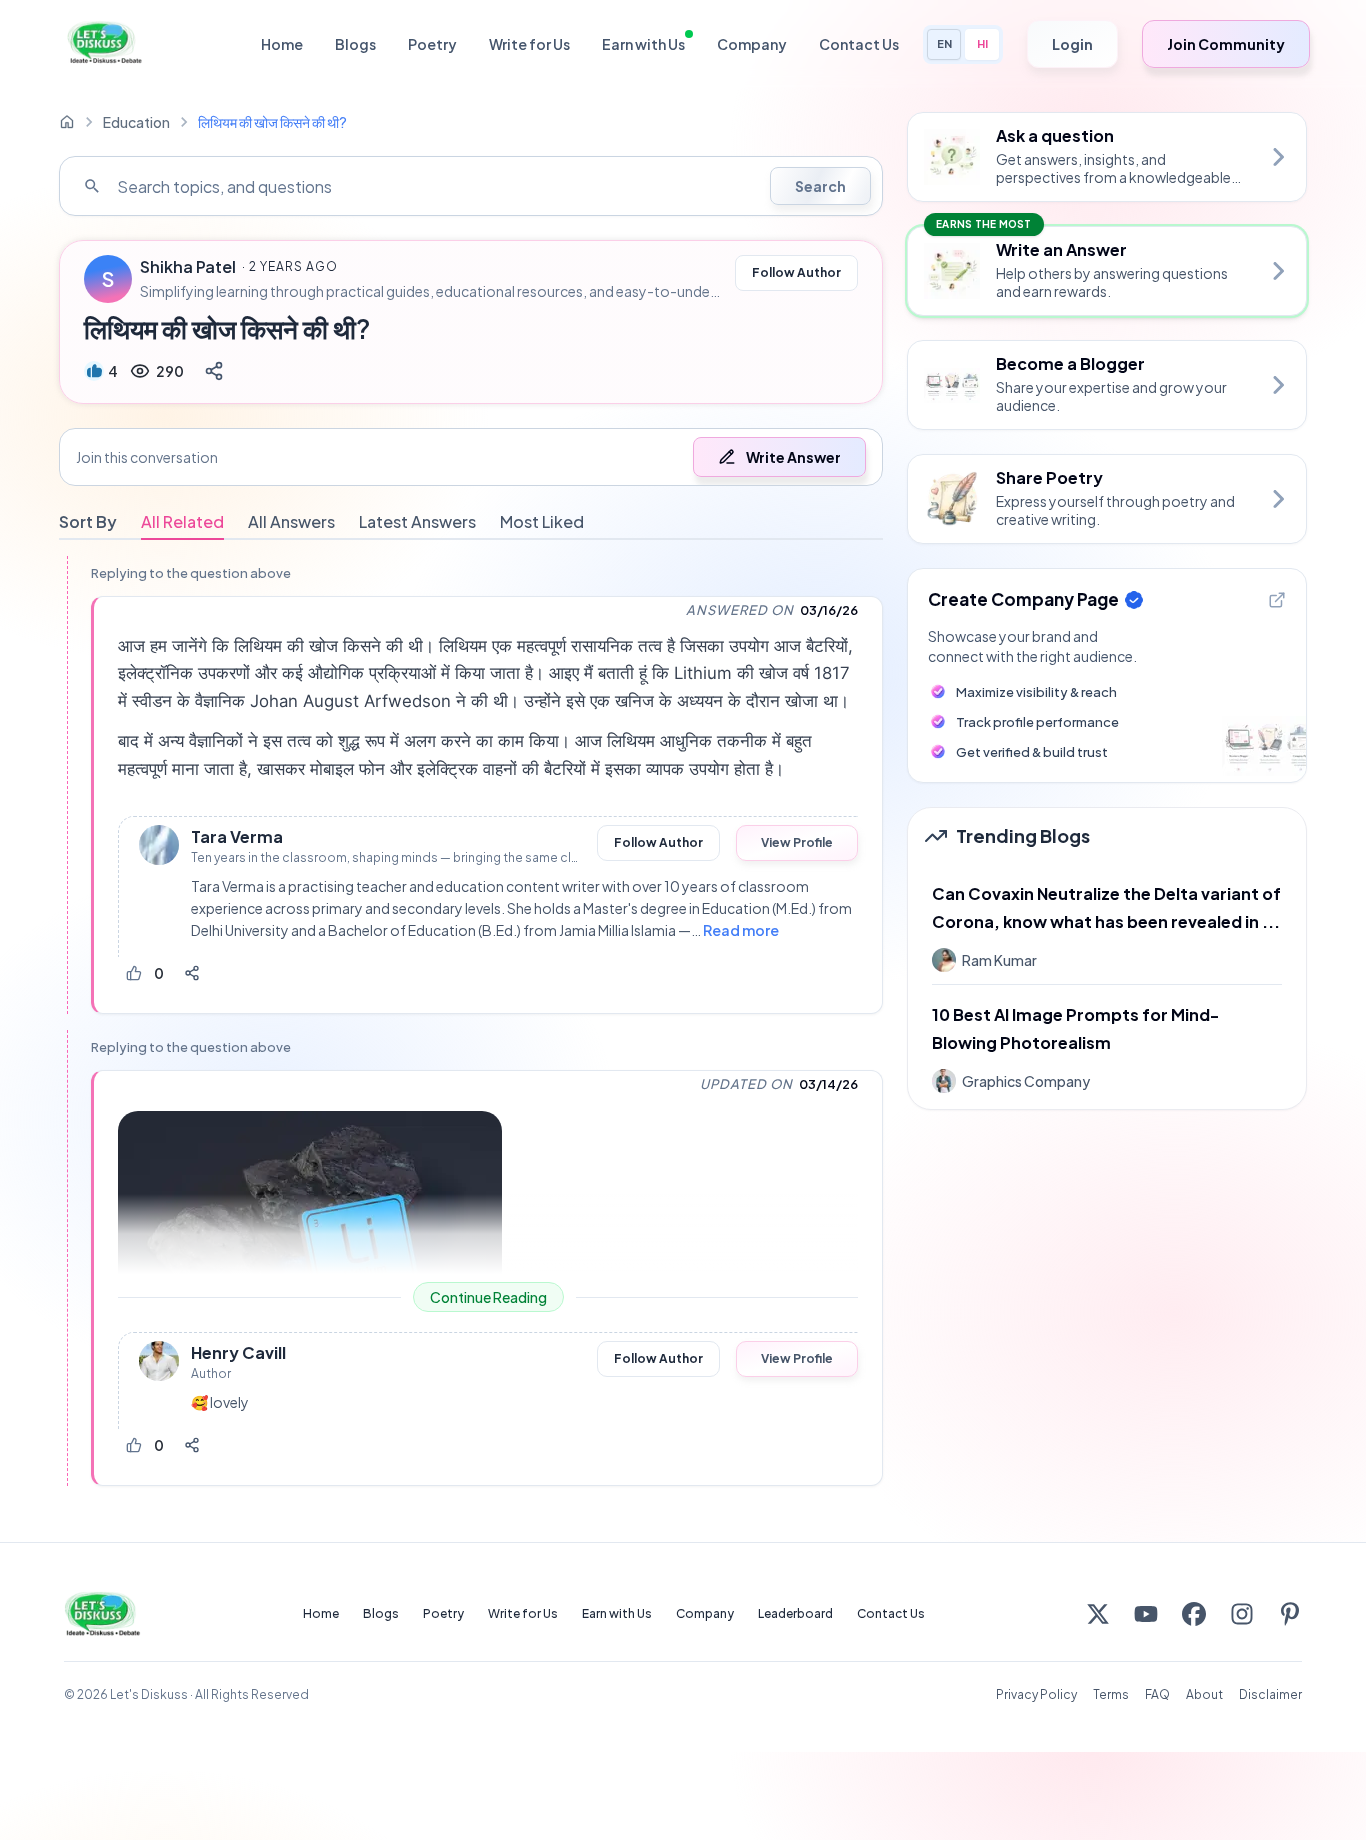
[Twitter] (1098, 1614)
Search (820, 186)
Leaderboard (795, 1613)
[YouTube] (1146, 1614)
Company (752, 44)
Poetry (432, 44)
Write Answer (793, 457)
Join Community (1226, 44)
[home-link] (67, 122)
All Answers (291, 521)
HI (982, 43)
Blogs (355, 44)
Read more (741, 930)
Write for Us (529, 44)
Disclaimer (1270, 1694)
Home (282, 44)
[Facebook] (1194, 1614)
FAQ (1157, 1694)
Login (1072, 44)
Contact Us (859, 44)
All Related (182, 521)
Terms (1111, 1694)
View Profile (797, 842)
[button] (471, 457)
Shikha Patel (188, 267)
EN (944, 43)
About (1204, 1694)
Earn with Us (643, 44)
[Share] (214, 371)
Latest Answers (417, 521)
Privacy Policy (1036, 1694)
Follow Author (796, 272)
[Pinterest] (1290, 1614)
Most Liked (542, 521)
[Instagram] (1242, 1614)
